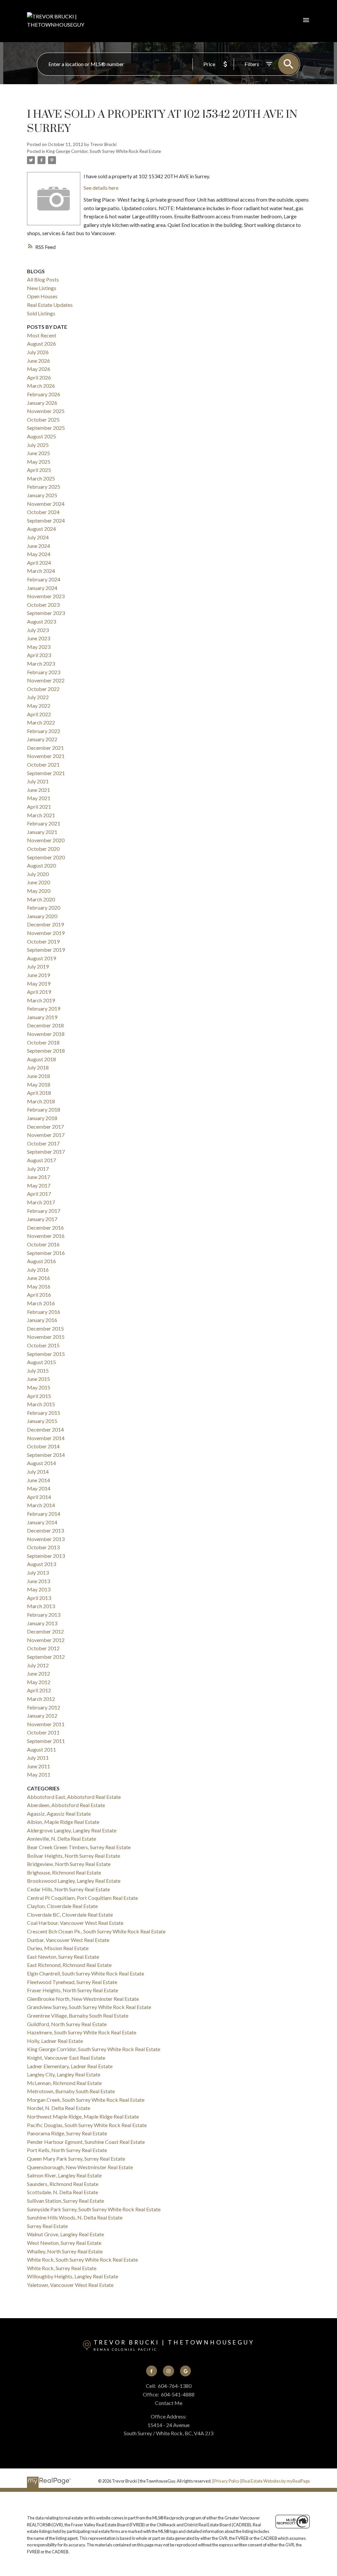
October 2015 (43, 1345)
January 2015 (42, 1421)
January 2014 (42, 1522)
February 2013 (44, 1615)
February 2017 (44, 1211)
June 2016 (39, 1278)
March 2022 (41, 722)
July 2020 (38, 874)
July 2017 (38, 1169)
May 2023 (39, 647)
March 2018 (41, 1101)
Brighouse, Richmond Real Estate (64, 1872)
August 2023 (41, 621)
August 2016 (41, 1261)
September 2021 (46, 773)
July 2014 (38, 1472)
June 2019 (39, 975)
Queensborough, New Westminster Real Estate (80, 2167)
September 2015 (46, 1354)
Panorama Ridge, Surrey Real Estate (67, 2133)
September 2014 (46, 1455)
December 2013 (45, 1530)
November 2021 (46, 756)
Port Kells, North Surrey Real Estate (67, 2150)
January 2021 (42, 832)
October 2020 (43, 849)
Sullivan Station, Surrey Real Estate (65, 2201)
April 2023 (39, 655)
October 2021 (43, 764)
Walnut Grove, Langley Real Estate (65, 2234)
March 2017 (41, 1202)
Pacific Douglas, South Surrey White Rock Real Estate (87, 2125)
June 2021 (39, 790)
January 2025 (42, 495)
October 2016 (43, 1244)
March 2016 (41, 1303)
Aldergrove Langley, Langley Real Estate (72, 1830)
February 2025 (44, 487)
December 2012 (45, 1631)
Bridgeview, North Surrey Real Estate (69, 1864)
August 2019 (41, 958)
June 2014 (39, 1480)
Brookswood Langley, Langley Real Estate (74, 1881)
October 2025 (43, 419)
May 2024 (39, 554)
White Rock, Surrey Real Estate (62, 2268)
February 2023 (44, 672)
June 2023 (39, 638)
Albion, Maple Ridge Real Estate (63, 1822)
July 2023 (38, 630)
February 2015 (44, 1413)
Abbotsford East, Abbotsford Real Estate (74, 1797)
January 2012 (42, 1716)
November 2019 (46, 933)
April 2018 (39, 1093)
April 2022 (39, 714)
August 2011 (41, 1749)
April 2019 (39, 992)
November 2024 (46, 504)
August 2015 (41, 1362)
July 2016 (38, 1270)
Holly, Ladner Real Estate (55, 2041)
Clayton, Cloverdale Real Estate (62, 1906)
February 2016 (44, 1312)
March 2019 (41, 1000)
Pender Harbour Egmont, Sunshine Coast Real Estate (86, 2142)
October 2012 (43, 1648)
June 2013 (39, 1581)
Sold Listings (41, 313)
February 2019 (44, 1008)
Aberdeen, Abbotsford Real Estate (66, 1805)
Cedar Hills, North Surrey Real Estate (68, 1889)
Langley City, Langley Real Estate (64, 2074)
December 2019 (45, 924)
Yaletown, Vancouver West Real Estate (70, 2285)
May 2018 (39, 1084)
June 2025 (39, 453)
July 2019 (38, 966)
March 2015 (41, 1404)
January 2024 (42, 588)
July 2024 (38, 537)
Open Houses (42, 296)
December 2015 (45, 1328)
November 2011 (46, 1724)
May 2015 (39, 1387)
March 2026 (41, 386)
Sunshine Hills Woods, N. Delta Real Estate (75, 2217)
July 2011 (38, 1758)
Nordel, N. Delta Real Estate (59, 2108)
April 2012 (39, 1690)
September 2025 (46, 428)
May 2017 (39, 1185)
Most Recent (42, 335)
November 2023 (46, 596)
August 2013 (41, 1564)
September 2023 (46, 613)
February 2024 (44, 579)
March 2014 (41, 1505)
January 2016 (42, 1320)
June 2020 (39, 882)
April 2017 (39, 1194)
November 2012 (46, 1640)
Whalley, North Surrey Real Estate (65, 2251)
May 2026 (39, 369)
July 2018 (38, 1067)
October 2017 (43, 1143)
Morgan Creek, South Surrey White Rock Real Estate (86, 2100)
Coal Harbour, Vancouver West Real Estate (75, 1923)
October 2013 (43, 1547)
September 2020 (46, 857)
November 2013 (46, 1539)
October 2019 (43, 941)
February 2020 (44, 908)
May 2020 (39, 891)
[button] (152, 2371)
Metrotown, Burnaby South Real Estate (71, 2091)
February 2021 (44, 823)
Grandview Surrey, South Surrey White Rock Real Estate (89, 2007)
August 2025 (41, 436)
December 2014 (45, 1429)
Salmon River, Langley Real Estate (64, 2175)
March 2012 (41, 1699)
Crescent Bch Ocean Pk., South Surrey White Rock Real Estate (96, 1931)
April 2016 (39, 1295)
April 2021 (39, 807)
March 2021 (41, 815)
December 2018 (45, 1025)
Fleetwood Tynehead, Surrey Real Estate (72, 1982)
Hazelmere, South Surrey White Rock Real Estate (82, 2032)
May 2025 (39, 462)
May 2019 (39, 983)
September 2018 (46, 1051)
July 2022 (38, 697)
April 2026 (39, 377)
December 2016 (45, 1227)
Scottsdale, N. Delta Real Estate (63, 2192)
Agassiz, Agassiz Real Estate (59, 1814)
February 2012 (44, 1707)
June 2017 (39, 1177)
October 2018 (43, 1042)
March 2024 (41, 571)
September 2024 (46, 520)
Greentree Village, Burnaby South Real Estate (78, 2015)
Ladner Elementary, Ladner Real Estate (70, 2066)
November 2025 (46, 411)
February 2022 (44, 731)
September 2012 (46, 1657)
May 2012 (39, 1682)
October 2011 (43, 1732)
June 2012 (39, 1673)
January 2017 (42, 1219)
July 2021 (38, 781)
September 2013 (46, 1556)
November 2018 (46, 1034)
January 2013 (42, 1623)
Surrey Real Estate (47, 2226)
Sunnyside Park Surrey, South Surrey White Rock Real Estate (94, 2209)
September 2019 (46, 950)
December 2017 (45, 1127)
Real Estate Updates (50, 305)
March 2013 (41, 1606)
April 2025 (39, 470)
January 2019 (42, 1017)
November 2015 (46, 1337)
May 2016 (39, 1286)
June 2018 (39, 1076)
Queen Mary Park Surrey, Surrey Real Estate (76, 2159)
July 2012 (38, 1665)
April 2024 (39, 563)
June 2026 (39, 361)
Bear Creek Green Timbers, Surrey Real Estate (79, 1847)
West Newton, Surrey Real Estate (64, 2243)
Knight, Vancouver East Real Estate (66, 2058)
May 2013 (39, 1589)
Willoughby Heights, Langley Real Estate (73, 2276)
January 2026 (42, 403)
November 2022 (46, 680)
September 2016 (46, 1253)
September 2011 (46, 1741)
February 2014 (44, 1514)
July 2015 (38, 1371)
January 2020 (42, 916)
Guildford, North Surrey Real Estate (67, 2024)
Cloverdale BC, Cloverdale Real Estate (70, 1914)
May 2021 (39, 798)
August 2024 (41, 529)
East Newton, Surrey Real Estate (63, 1957)
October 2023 (43, 605)
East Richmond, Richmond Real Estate (69, 1965)
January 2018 (42, 1118)
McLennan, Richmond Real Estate (64, 2083)
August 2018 (41, 1059)
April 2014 (39, 1497)
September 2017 (46, 1152)
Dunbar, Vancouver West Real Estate (68, 1940)
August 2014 (41, 1463)
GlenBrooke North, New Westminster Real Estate (83, 1999)
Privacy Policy (227, 2481)
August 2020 (41, 865)
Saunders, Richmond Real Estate (63, 2184)
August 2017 (41, 1160)
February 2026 (44, 394)
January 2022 (42, 739)
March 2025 (41, 478)
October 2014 (43, 1446)
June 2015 (39, 1379)
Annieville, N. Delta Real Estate (62, 1839)
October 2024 (43, 512)
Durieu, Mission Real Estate (58, 1948)
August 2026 (41, 343)
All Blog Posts (43, 279)
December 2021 (45, 748)
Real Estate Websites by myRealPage (276, 2481)
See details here (101, 188)
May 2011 (39, 1774)
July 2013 (38, 1572)
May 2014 (39, 1488)
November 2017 (46, 1135)
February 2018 (44, 1109)
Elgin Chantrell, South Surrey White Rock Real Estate (86, 1973)
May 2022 (39, 706)
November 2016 (46, 1236)
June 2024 (39, 546)
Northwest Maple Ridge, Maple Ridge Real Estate (83, 2116)
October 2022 (43, 689)
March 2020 (41, 899)
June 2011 (39, 1766)
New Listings (42, 288)
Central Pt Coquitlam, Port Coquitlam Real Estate (82, 1898)
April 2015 (39, 1396)
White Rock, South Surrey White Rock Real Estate (82, 2259)
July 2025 (38, 445)
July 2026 (38, 352)
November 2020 (46, 840)
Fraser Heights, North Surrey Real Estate (73, 1990)
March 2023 (41, 663)
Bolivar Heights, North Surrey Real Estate (74, 1856)
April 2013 (39, 1598)
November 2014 (46, 1438)
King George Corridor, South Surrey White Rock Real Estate (104, 151)
